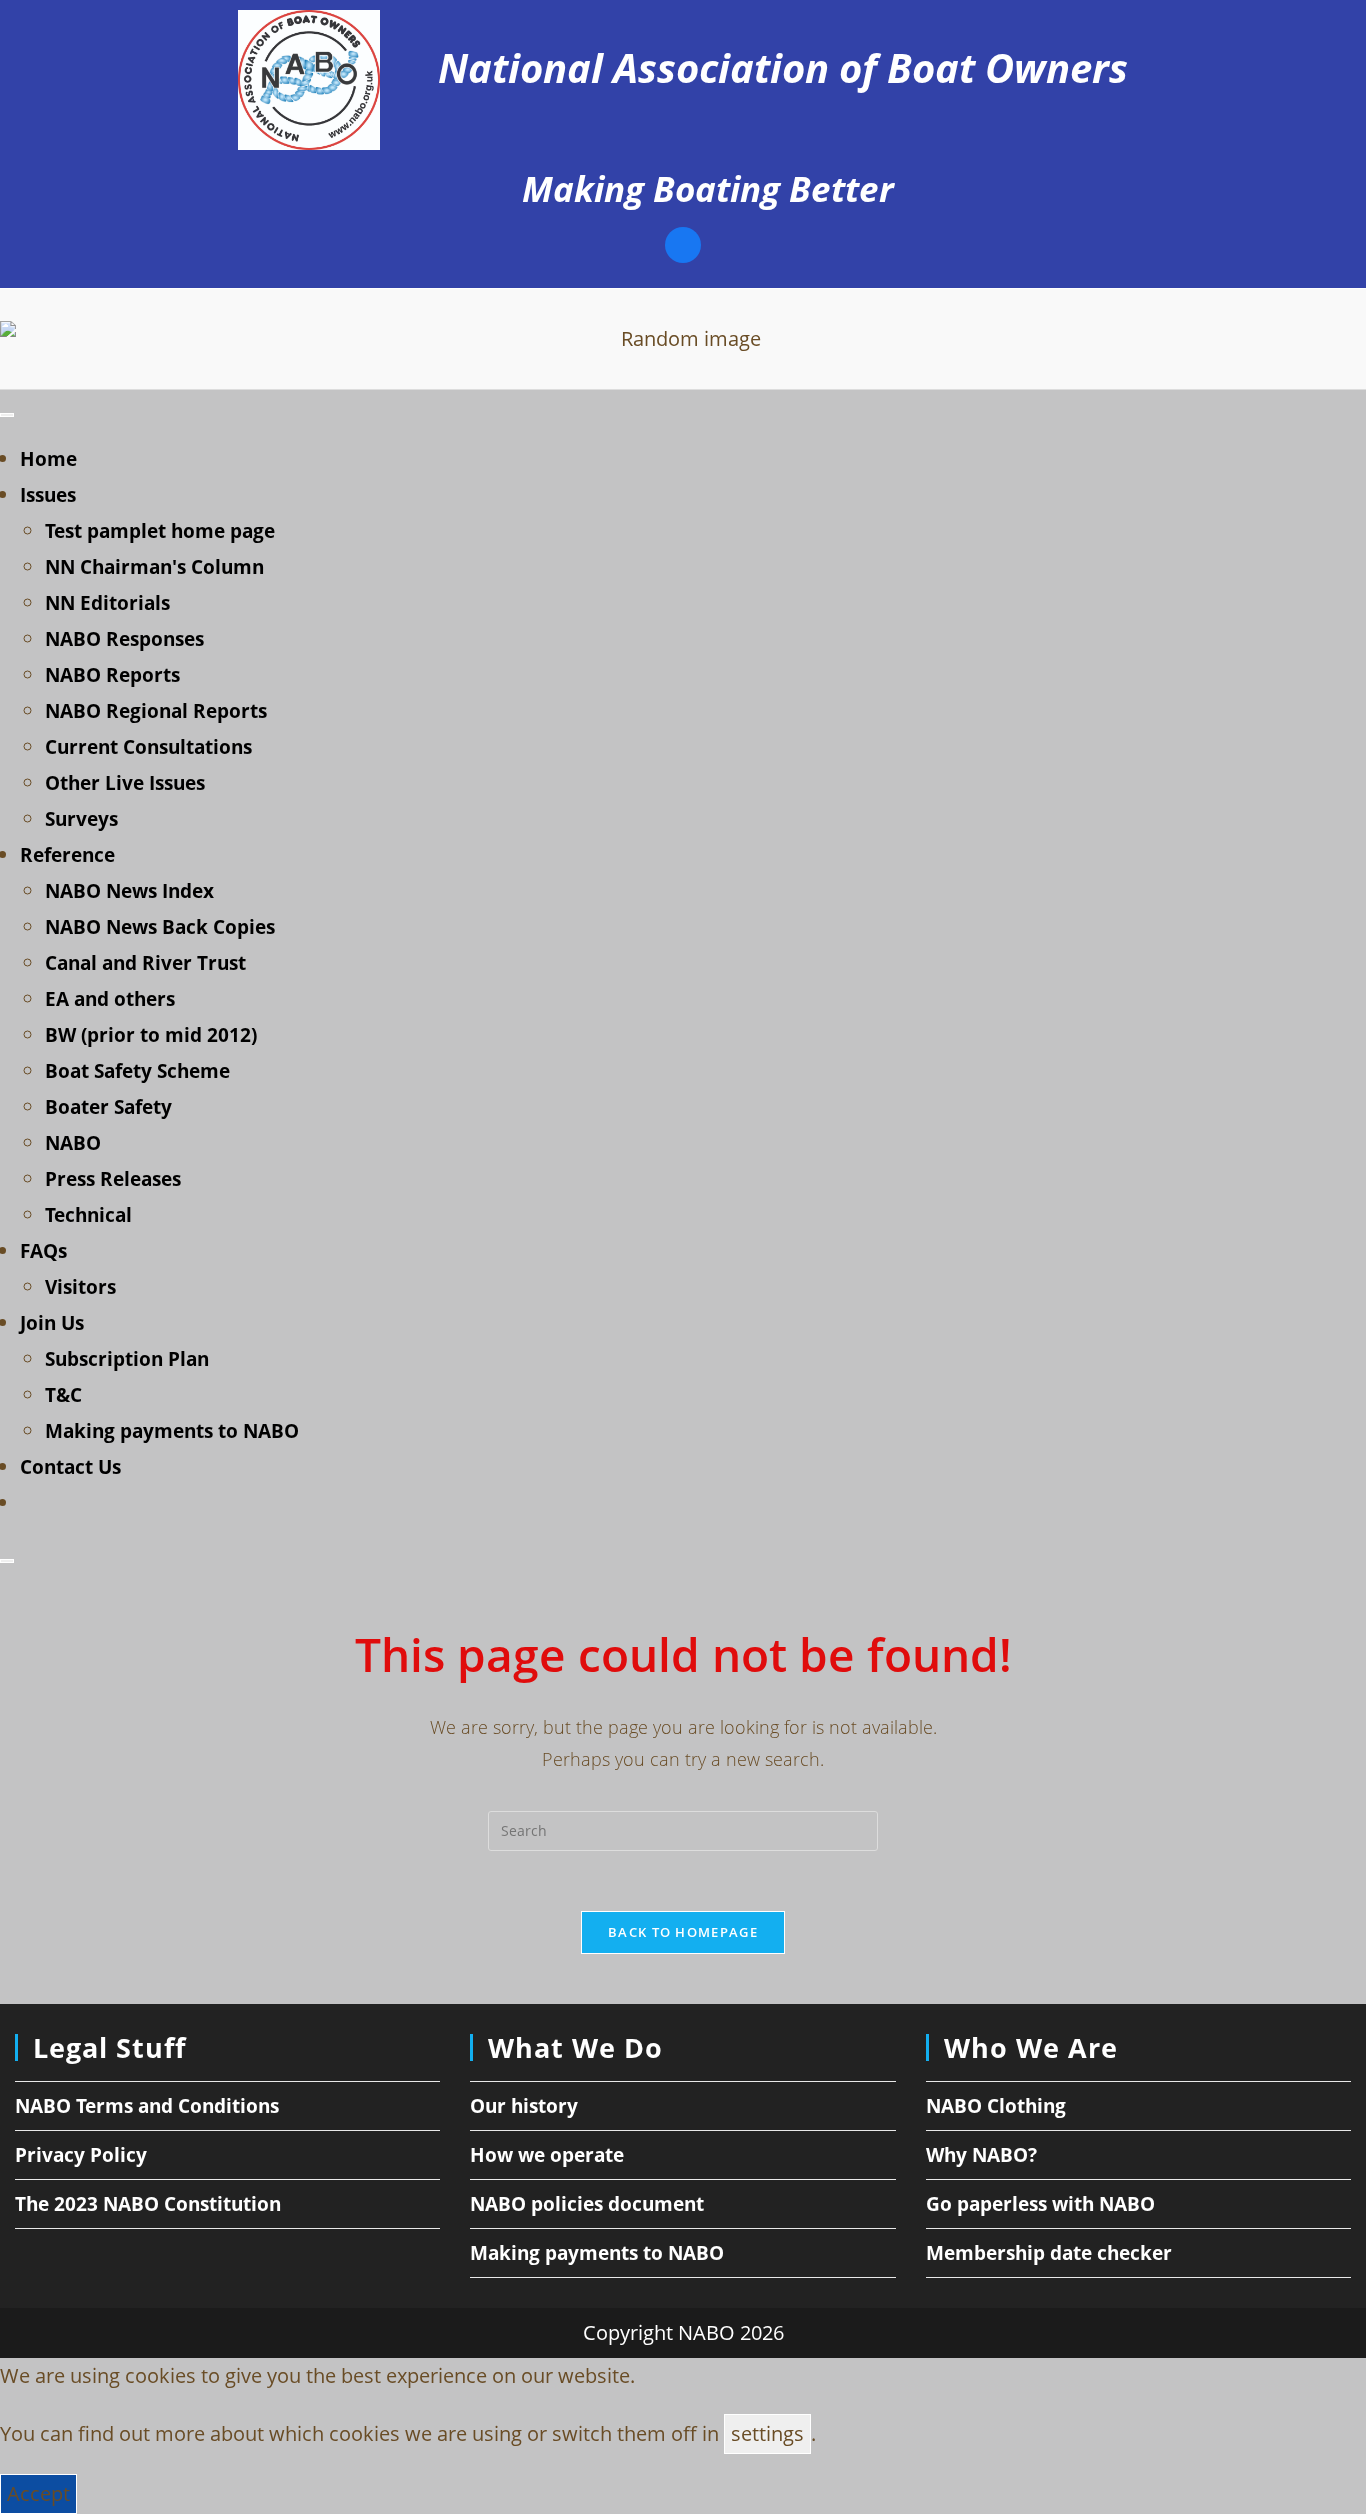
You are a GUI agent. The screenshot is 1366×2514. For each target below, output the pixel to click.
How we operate (547, 2155)
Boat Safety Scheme (137, 1071)
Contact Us (70, 1467)
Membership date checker (1049, 2253)
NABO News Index (129, 891)
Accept (38, 2493)
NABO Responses (124, 639)
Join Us (52, 1323)
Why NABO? (981, 2155)
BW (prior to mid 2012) (151, 1035)
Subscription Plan (127, 1359)
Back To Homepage (683, 1932)
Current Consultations (148, 747)
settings (767, 2433)
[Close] (7, 1561)
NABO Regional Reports (156, 711)
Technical (88, 1215)
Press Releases (113, 1179)
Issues (48, 495)
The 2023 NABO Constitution (148, 2204)
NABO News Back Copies (160, 927)
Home (48, 459)
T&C (63, 1395)
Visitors (80, 1287)
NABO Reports (112, 675)
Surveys (81, 819)
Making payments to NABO (172, 1431)
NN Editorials (107, 603)
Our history (524, 2106)
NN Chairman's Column (154, 567)
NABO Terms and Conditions (147, 2106)
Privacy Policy (81, 2155)
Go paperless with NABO (1040, 2204)
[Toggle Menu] (7, 415)
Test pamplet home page (160, 531)
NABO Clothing (996, 2106)
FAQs (43, 1251)
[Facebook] (683, 247)
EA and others (110, 999)
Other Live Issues (125, 783)
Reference (67, 855)
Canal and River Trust (145, 963)
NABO (73, 1143)
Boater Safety (108, 1107)
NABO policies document (587, 2204)
